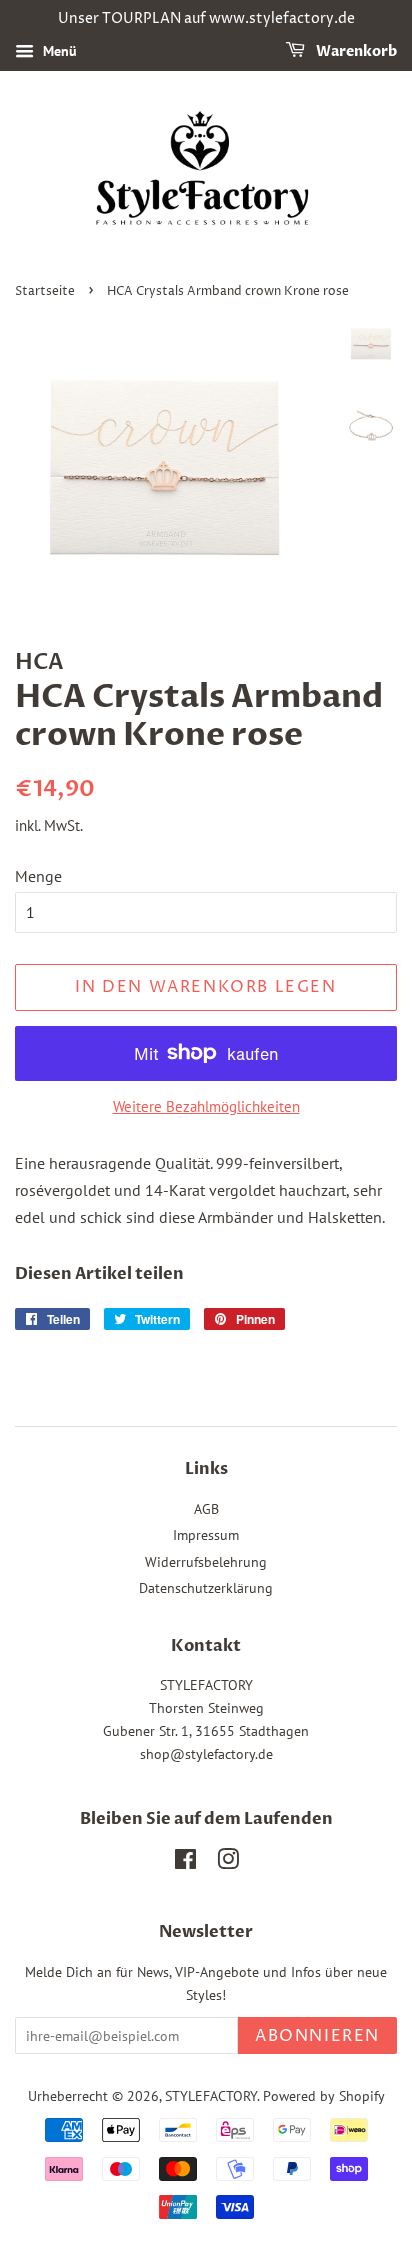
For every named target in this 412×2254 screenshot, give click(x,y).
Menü (58, 51)
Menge (38, 876)
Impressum (206, 1535)
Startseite (45, 291)
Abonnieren (317, 2036)
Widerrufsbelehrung (206, 1562)
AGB (206, 1509)
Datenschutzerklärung (206, 1588)
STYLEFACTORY (211, 2096)
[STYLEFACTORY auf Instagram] (228, 1863)
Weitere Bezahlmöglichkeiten (206, 1106)
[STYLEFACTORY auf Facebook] (185, 1863)
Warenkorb (355, 51)
